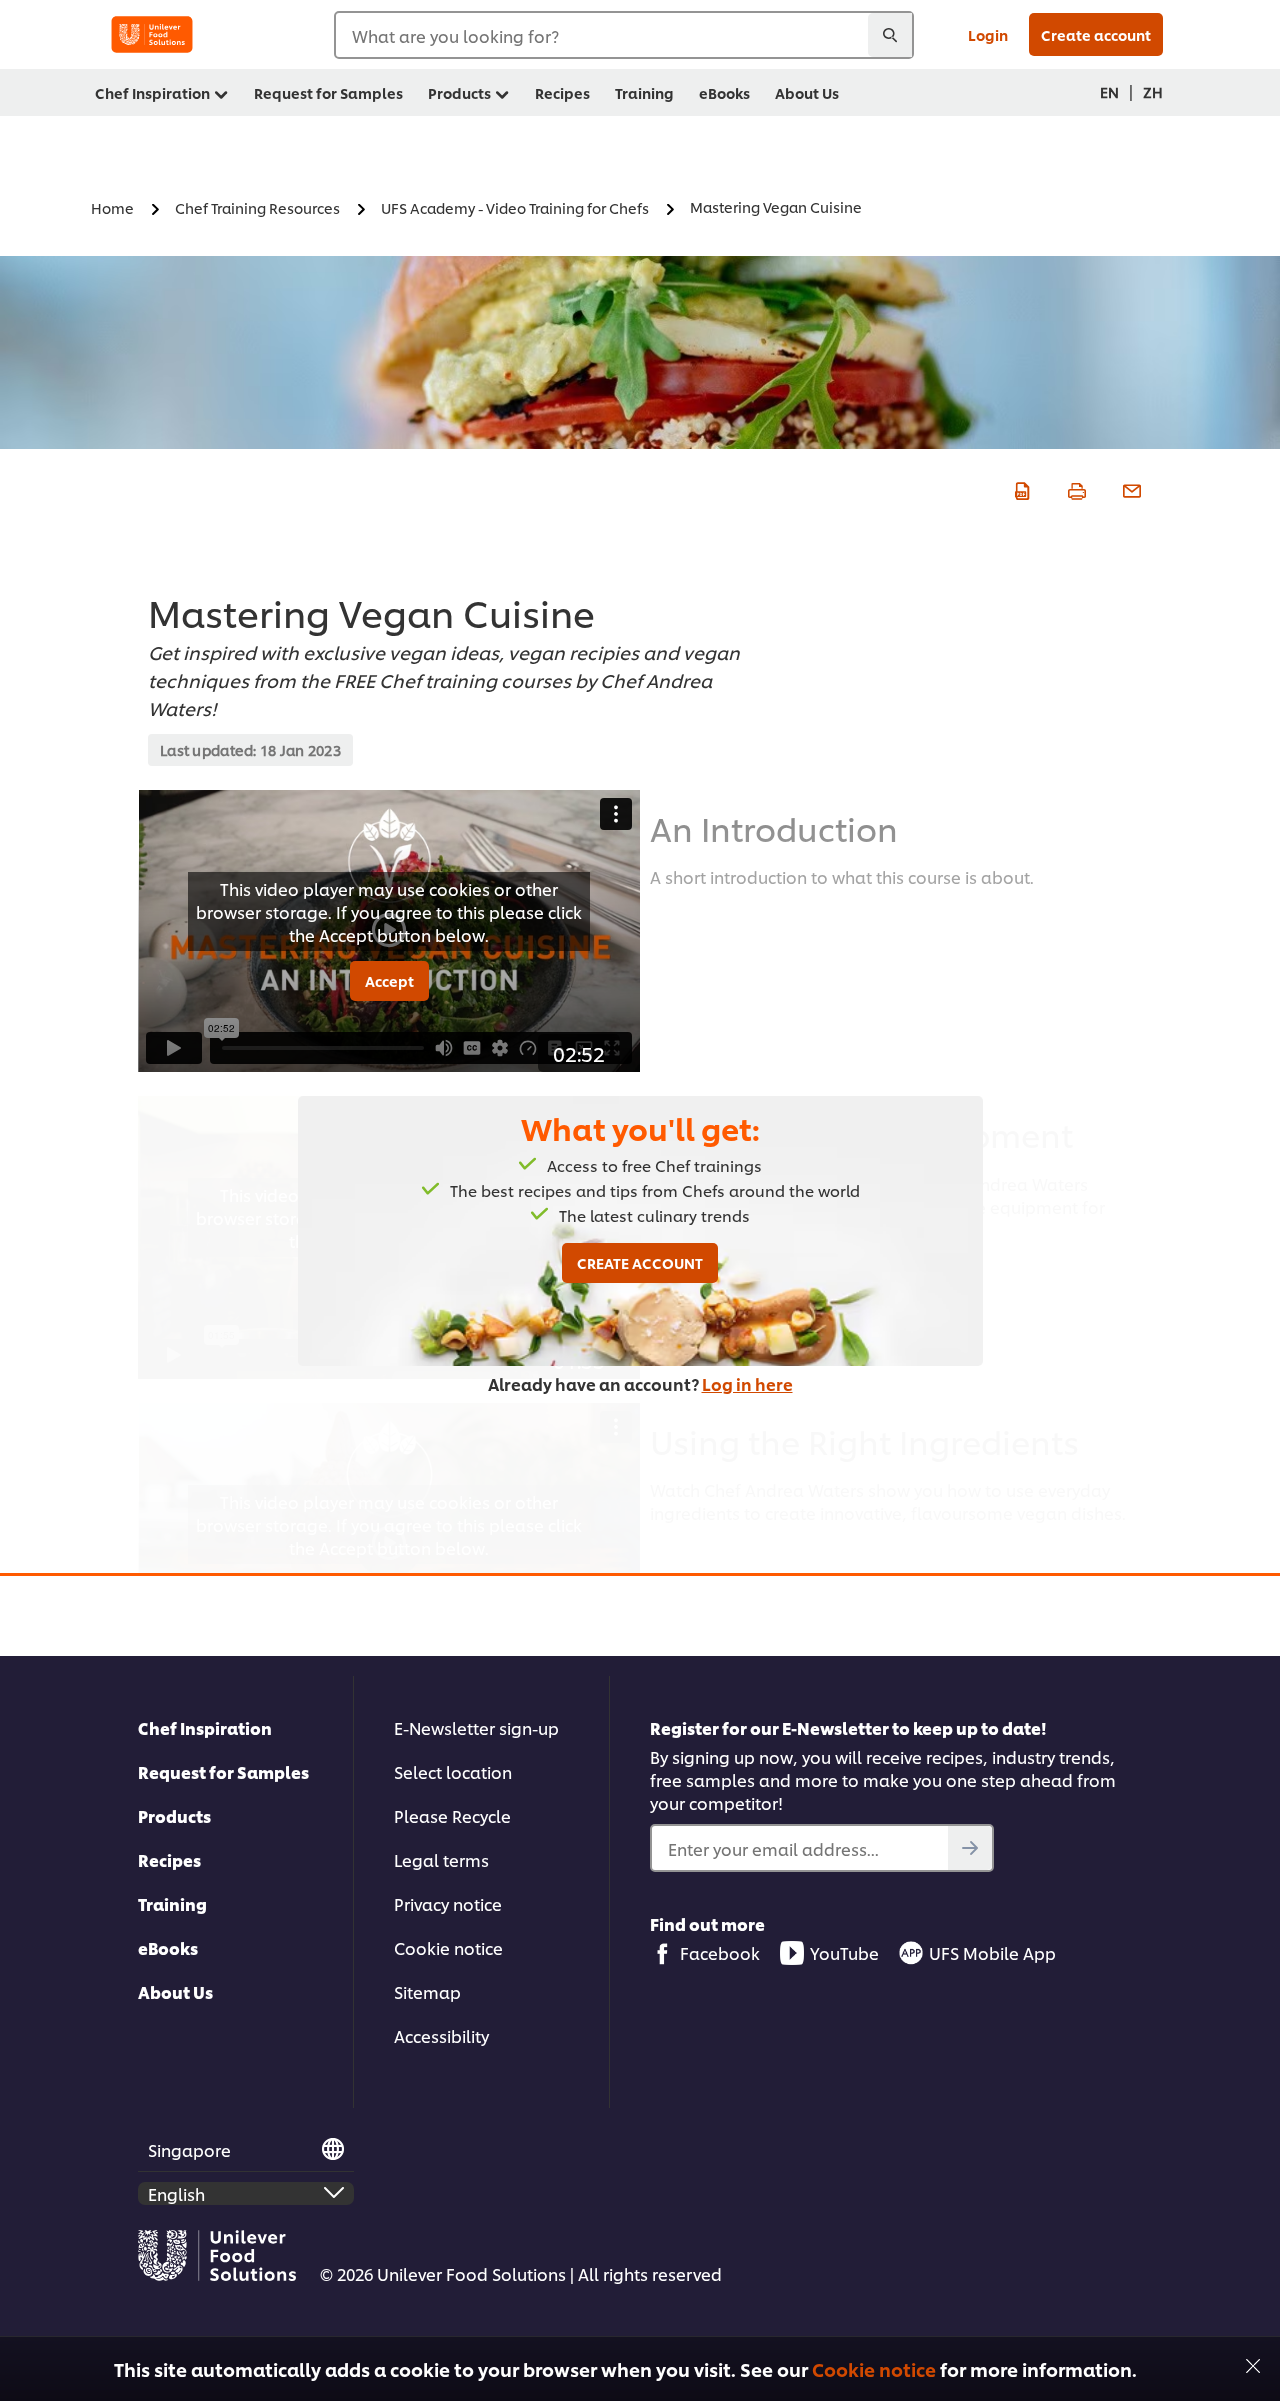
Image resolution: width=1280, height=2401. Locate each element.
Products (174, 1815)
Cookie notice (874, 2369)
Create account (1096, 34)
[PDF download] (1019, 488)
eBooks (168, 1947)
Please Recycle (452, 1815)
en (1109, 91)
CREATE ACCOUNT (640, 1262)
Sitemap (427, 1991)
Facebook (720, 1952)
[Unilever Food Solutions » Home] (152, 34)
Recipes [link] (562, 92)
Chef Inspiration (205, 1727)
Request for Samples (223, 1771)
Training (172, 1903)
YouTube (844, 1952)
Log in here (747, 1383)
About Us (175, 1991)
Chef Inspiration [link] (152, 92)
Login (988, 34)
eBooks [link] (724, 92)
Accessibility (441, 2035)
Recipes (169, 1859)
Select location (453, 1771)
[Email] (1129, 488)
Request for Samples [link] (328, 92)
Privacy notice (448, 1903)
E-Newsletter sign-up (476, 1727)
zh (1153, 91)
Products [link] (459, 92)
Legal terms (441, 1859)
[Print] (1074, 488)
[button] (1253, 2363)
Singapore (189, 2149)
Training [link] (644, 92)
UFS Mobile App (992, 1952)
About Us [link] (807, 92)
